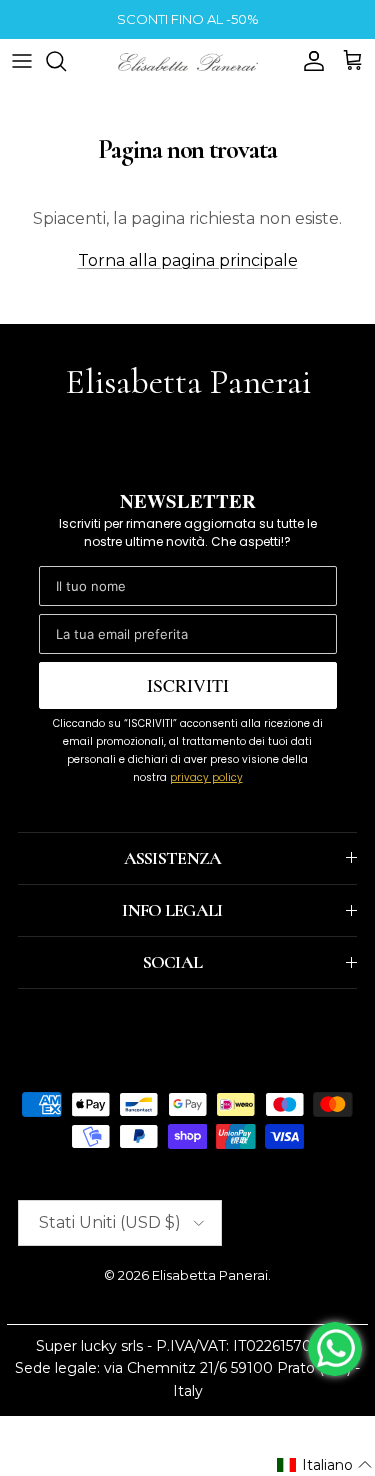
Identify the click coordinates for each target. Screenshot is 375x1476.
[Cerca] (66, 61)
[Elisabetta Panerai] (188, 60)
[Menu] (22, 61)
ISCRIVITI (188, 685)
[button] (325, 1465)
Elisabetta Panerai (210, 1275)
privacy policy (206, 777)
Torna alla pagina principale (188, 260)
